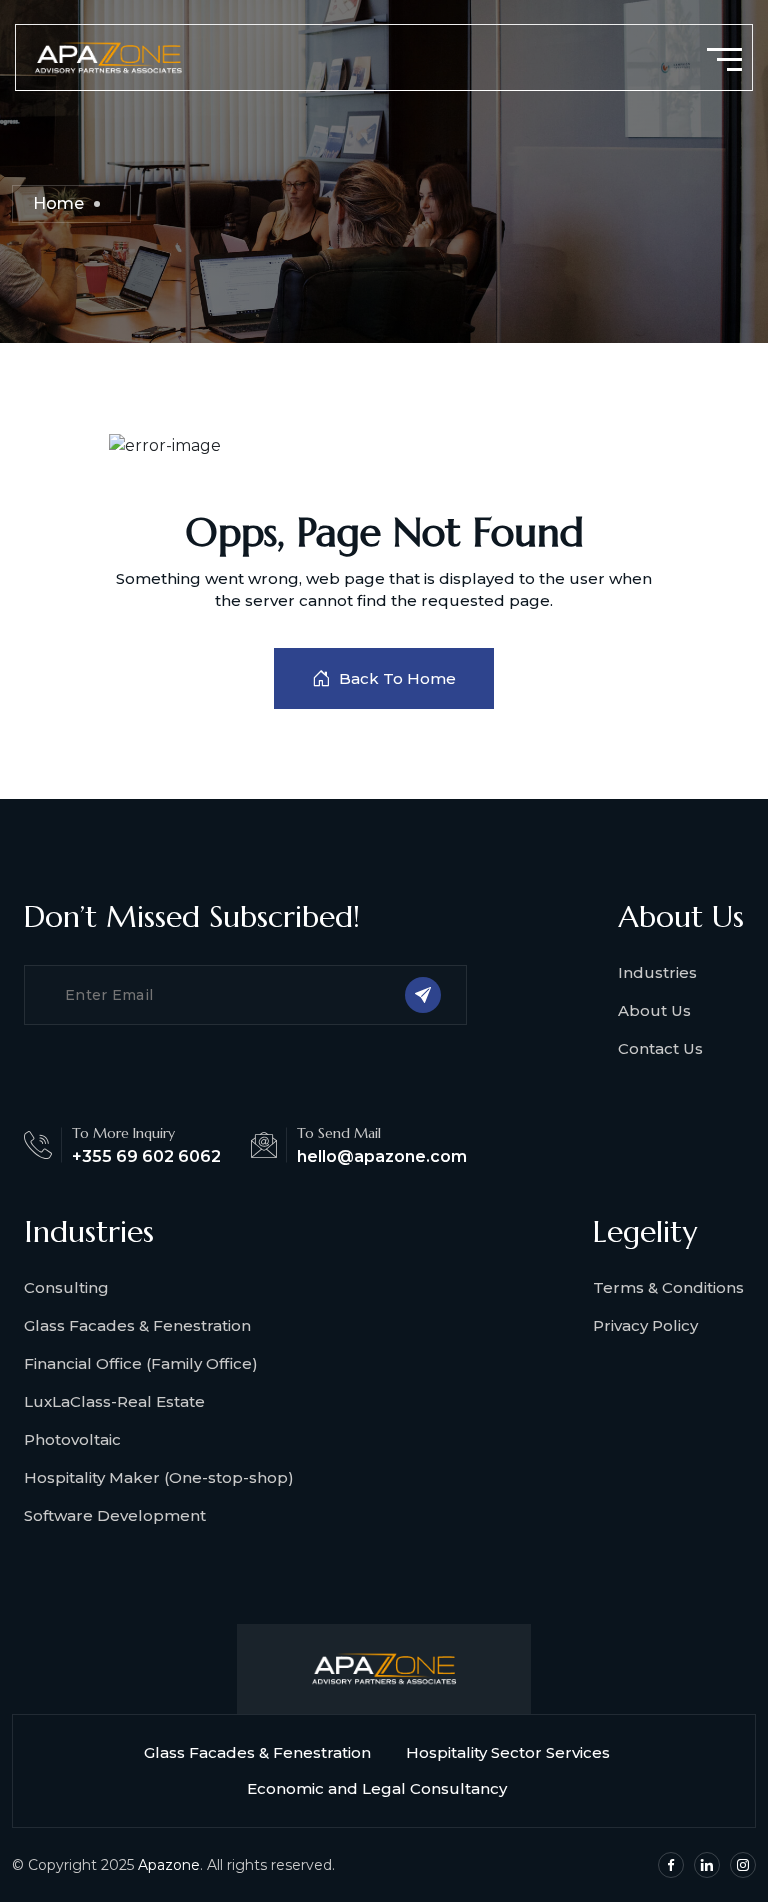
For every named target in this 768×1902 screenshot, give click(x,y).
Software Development (115, 1515)
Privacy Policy (645, 1325)
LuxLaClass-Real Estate (114, 1401)
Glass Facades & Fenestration (137, 1325)
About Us (654, 1010)
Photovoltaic (72, 1439)
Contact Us (660, 1048)
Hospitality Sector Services (508, 1752)
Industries (657, 972)
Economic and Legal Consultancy (377, 1788)
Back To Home (397, 678)
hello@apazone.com (382, 1156)
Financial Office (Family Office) (141, 1363)
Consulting (66, 1287)
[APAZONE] (107, 56)
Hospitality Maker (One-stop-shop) (159, 1477)
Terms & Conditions (668, 1287)
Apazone (169, 1865)
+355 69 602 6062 (146, 1156)
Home (58, 203)
